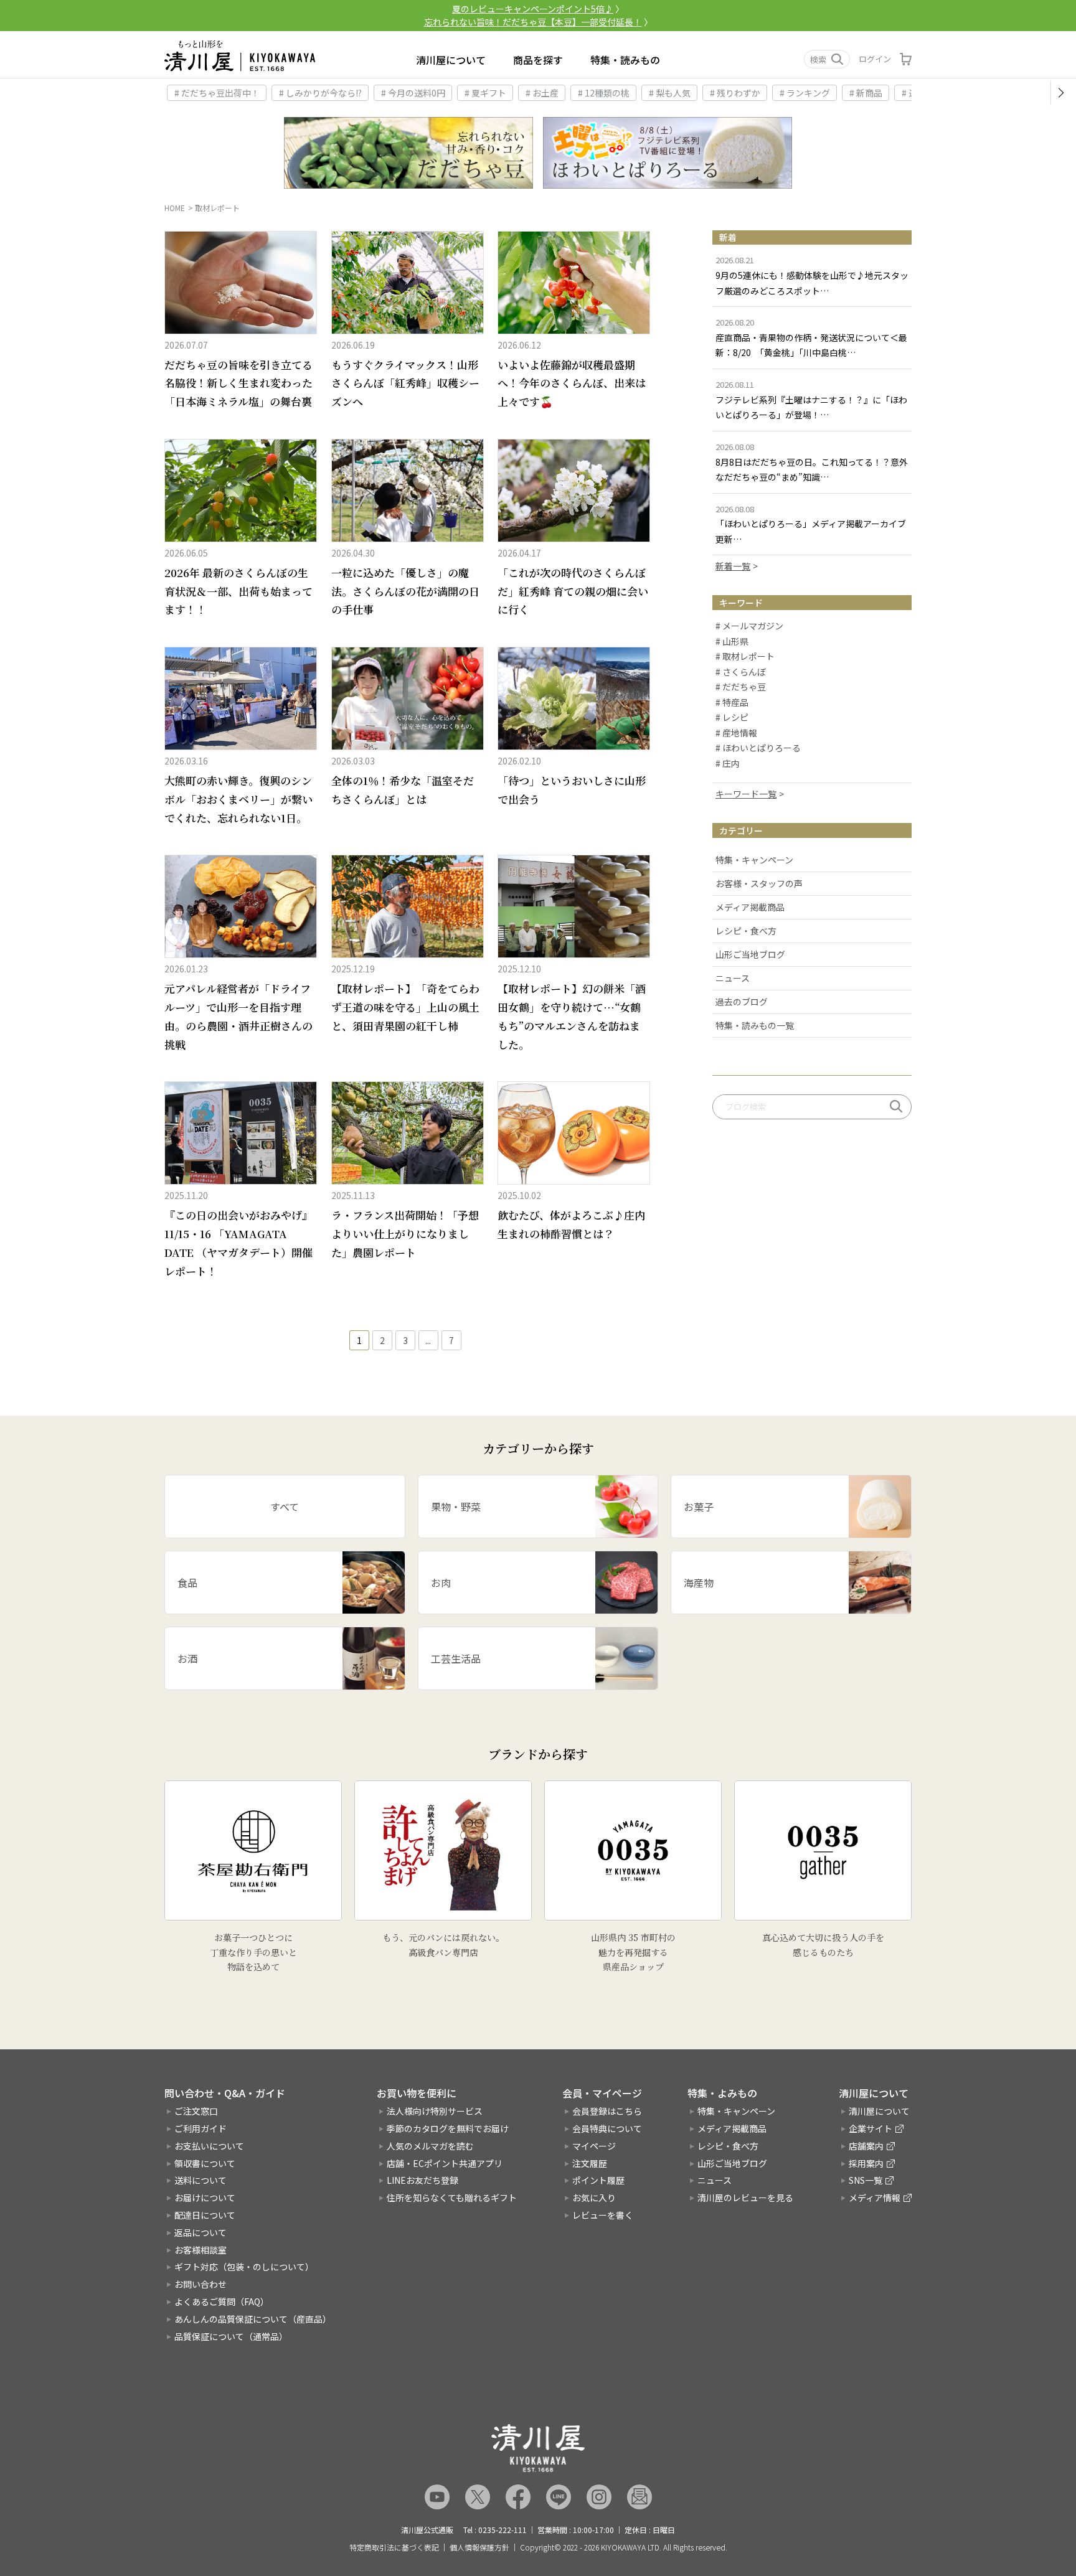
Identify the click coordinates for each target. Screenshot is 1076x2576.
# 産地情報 (736, 733)
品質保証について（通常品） (231, 2336)
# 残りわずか (735, 93)
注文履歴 (590, 2163)
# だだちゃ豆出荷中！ (217, 93)
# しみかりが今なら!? (320, 93)
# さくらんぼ (741, 672)
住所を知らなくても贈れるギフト (452, 2198)
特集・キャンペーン (754, 860)
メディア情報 (875, 2198)
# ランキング (805, 93)
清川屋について (451, 60)
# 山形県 (732, 642)
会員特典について (607, 2128)
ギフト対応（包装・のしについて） (244, 2267)
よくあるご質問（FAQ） (222, 2301)
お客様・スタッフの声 (759, 883)
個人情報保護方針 (479, 2547)
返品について (201, 2232)
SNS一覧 (866, 2180)
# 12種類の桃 (604, 93)
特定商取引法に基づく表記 (394, 2547)
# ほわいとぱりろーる (758, 748)
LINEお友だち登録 (422, 2180)
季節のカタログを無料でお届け (448, 2128)
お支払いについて (209, 2146)
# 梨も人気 (670, 93)
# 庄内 (728, 764)
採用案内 (866, 2163)
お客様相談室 (201, 2250)
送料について (201, 2180)
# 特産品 (732, 703)
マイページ (594, 2146)
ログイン (875, 59)
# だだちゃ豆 (741, 687)
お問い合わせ (201, 2284)
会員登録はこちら (607, 2111)
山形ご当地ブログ (750, 954)
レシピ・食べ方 (746, 931)
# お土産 (542, 93)
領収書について (205, 2163)
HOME (175, 208)
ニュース (733, 978)
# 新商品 (866, 93)
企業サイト (871, 2128)
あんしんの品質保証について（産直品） (253, 2319)
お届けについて (205, 2198)
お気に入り (594, 2198)
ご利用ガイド (201, 2128)
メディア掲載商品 (750, 907)
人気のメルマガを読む (430, 2146)
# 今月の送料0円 (413, 93)
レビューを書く (603, 2215)
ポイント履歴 (598, 2180)
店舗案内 (866, 2146)
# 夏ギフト (485, 93)
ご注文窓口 (196, 2111)
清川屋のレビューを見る (745, 2198)
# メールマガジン (749, 626)
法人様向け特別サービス (435, 2111)
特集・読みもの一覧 (755, 1025)
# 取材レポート (745, 657)
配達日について (205, 2215)
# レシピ (732, 718)
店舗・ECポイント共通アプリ (445, 2163)
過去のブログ (742, 1002)
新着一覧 (733, 566)
